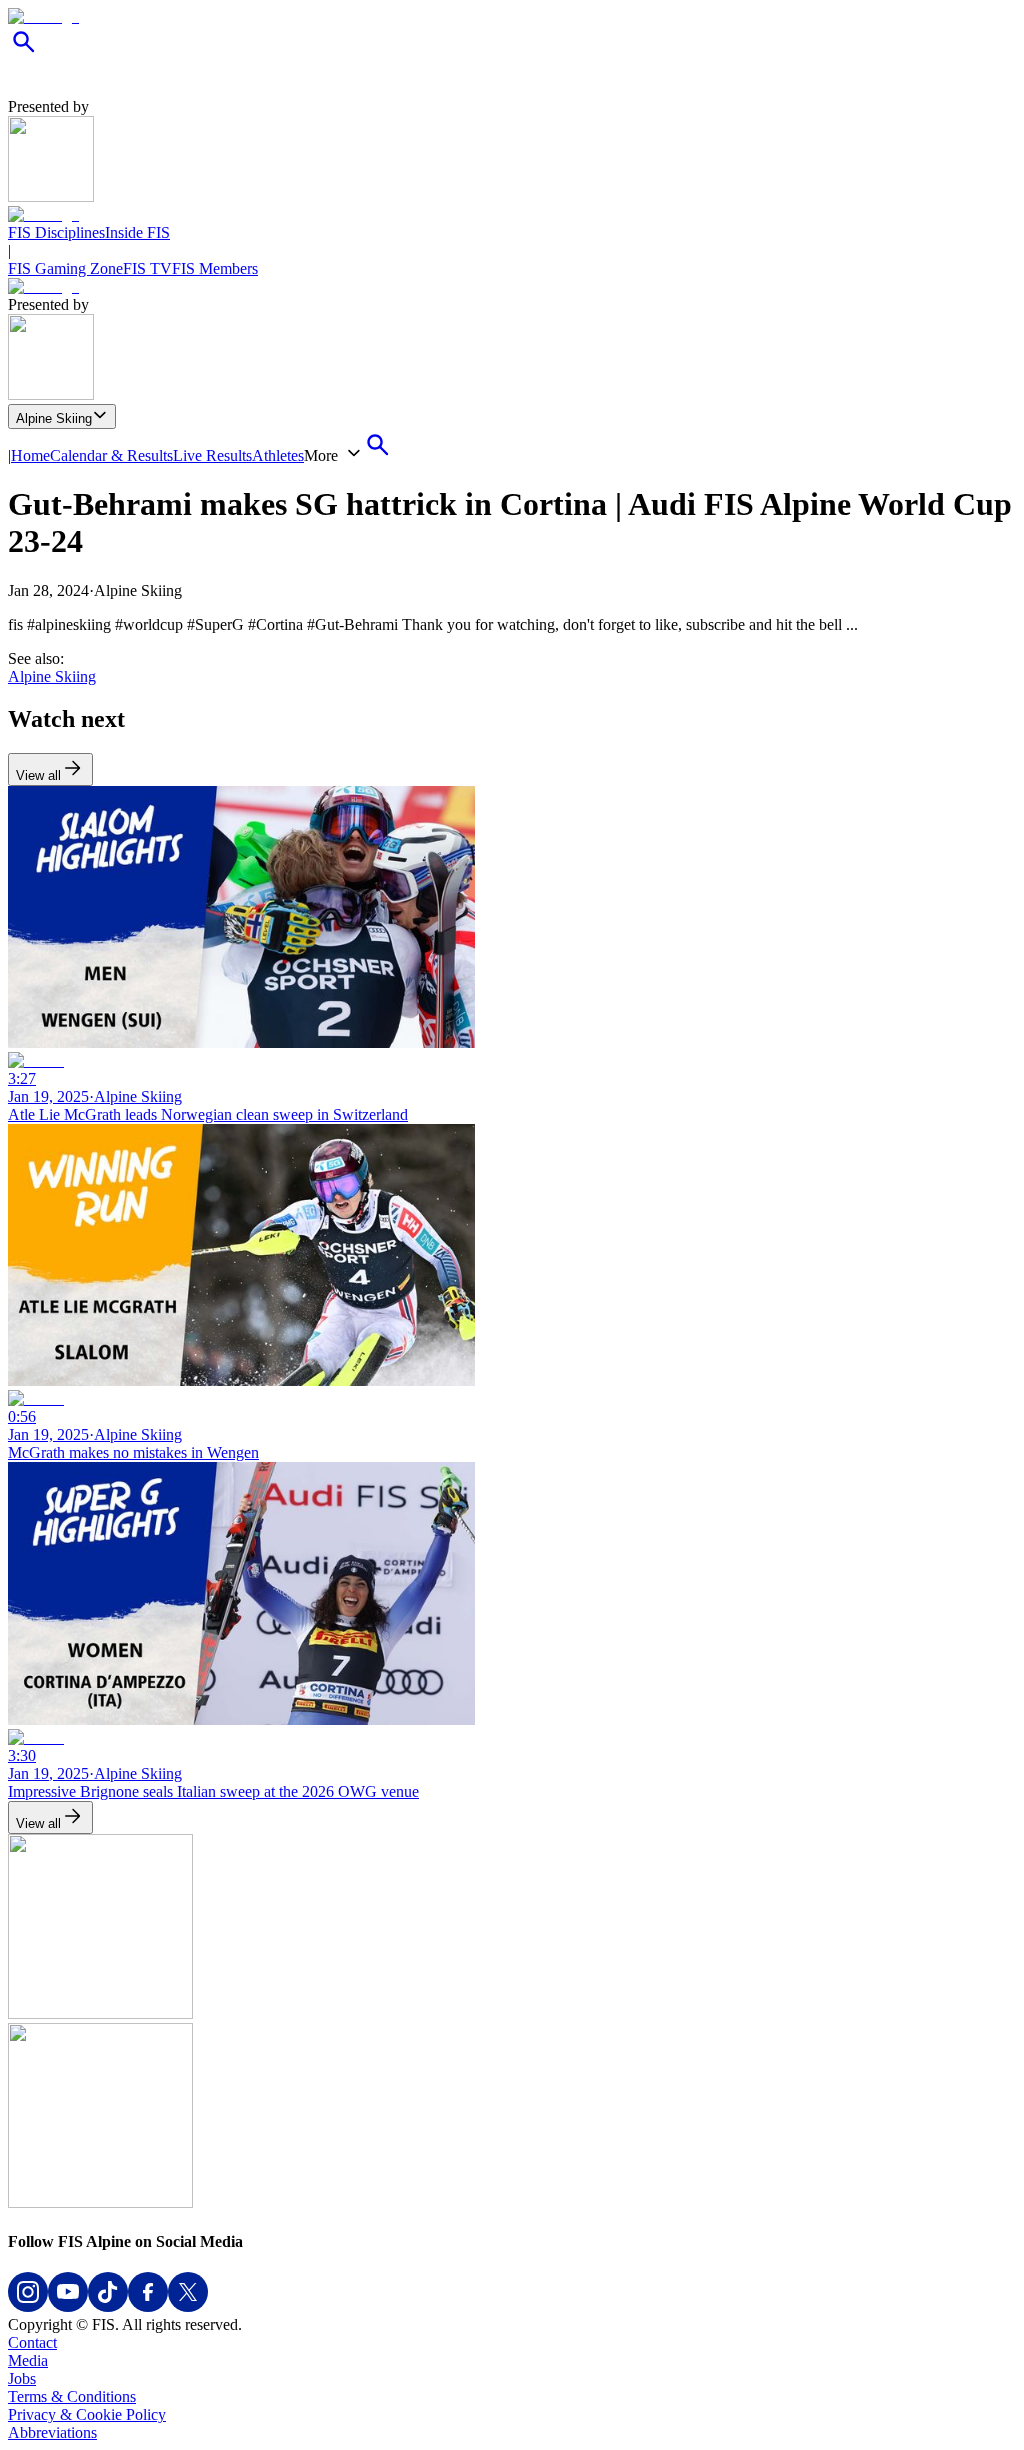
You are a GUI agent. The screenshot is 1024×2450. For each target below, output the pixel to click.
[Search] (24, 52)
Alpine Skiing (54, 418)
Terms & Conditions (72, 2396)
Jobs (22, 2378)
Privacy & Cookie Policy (87, 2414)
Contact (32, 2342)
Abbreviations (52, 2432)
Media (28, 2360)
